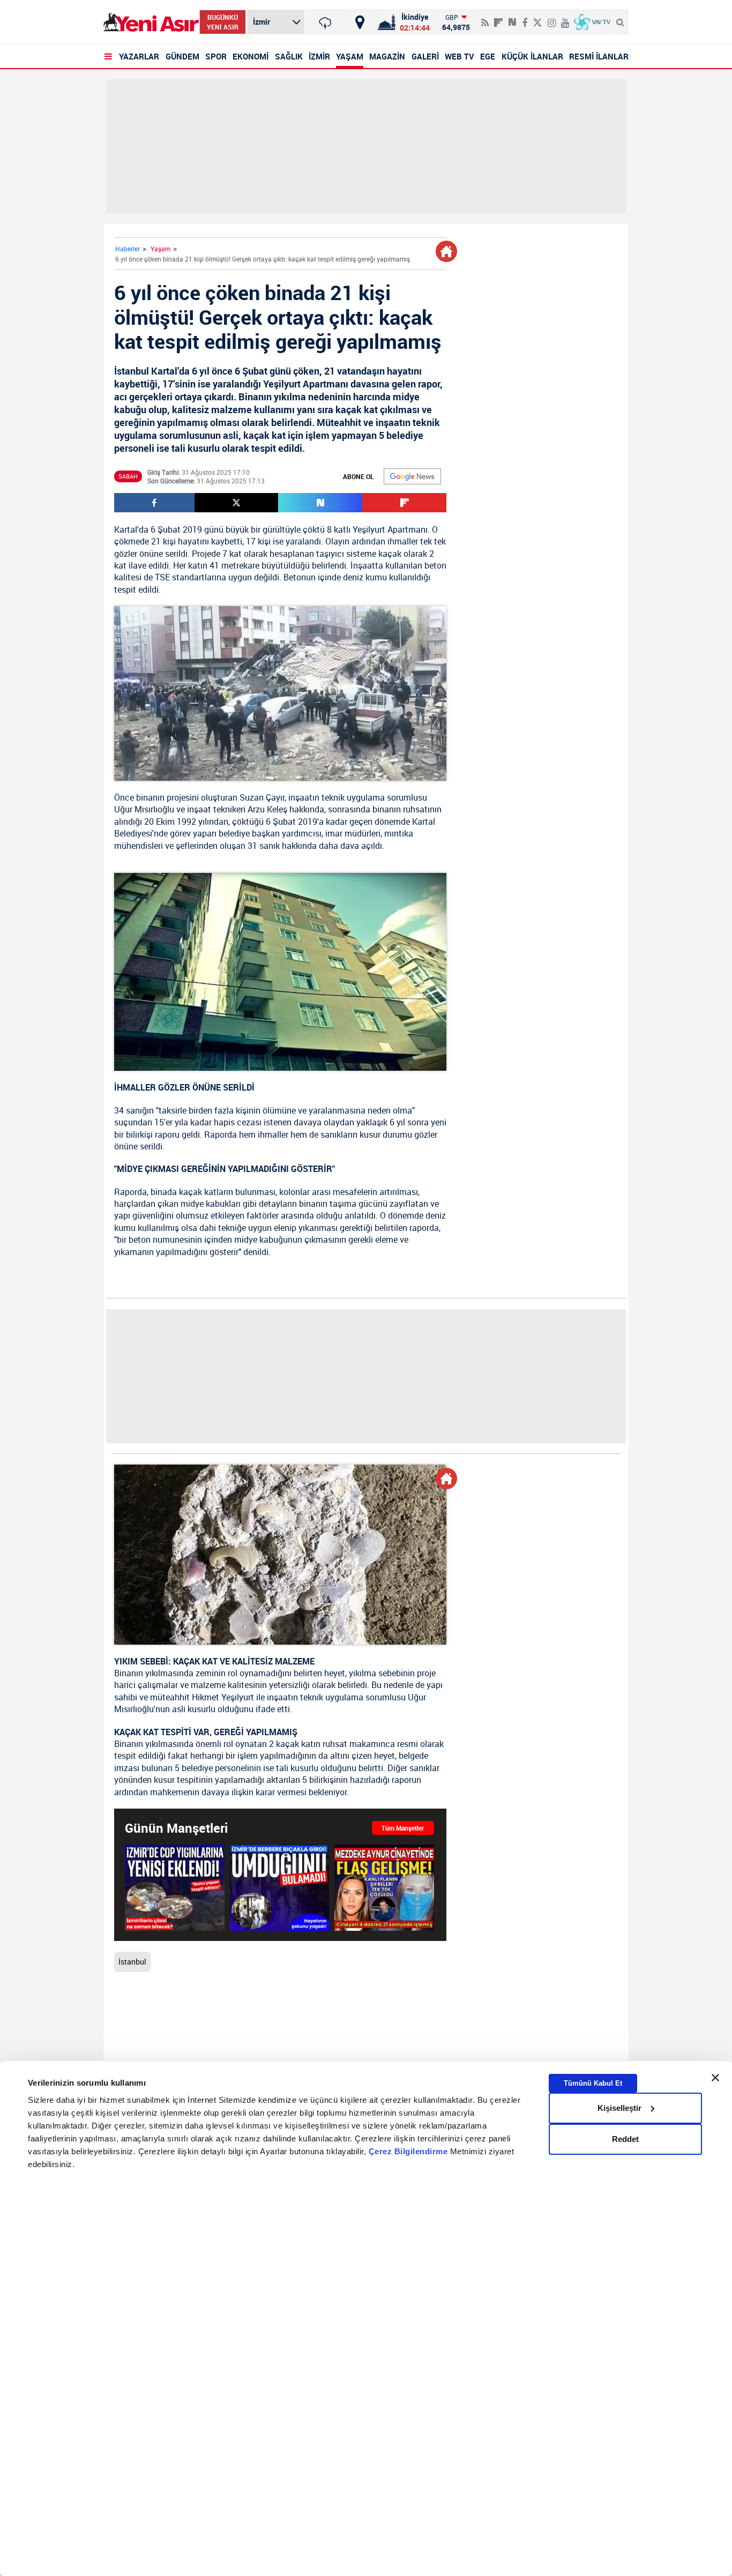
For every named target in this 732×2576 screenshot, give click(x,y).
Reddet (625, 2139)
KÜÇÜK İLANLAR (532, 56)
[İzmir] (327, 22)
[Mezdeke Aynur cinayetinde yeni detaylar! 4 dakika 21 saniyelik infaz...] (384, 1887)
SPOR (216, 56)
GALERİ (425, 56)
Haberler (128, 249)
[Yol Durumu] (360, 22)
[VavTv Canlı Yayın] (592, 22)
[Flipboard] (498, 19)
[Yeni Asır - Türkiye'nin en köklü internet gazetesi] (151, 22)
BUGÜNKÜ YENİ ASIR (223, 22)
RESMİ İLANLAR (599, 56)
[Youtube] (565, 18)
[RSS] (485, 18)
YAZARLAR (139, 56)
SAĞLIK (289, 56)
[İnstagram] (552, 18)
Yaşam (160, 249)
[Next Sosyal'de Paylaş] (512, 18)
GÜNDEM (182, 56)
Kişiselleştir (619, 2108)
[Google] (412, 476)
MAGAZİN (387, 56)
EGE (488, 56)
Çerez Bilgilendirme (409, 2151)
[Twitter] (537, 18)
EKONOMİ (251, 56)
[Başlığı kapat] (715, 2078)
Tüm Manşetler (403, 1828)
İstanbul (132, 1962)
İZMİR (319, 56)
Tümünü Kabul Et (593, 2083)
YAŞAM (350, 56)
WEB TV (460, 56)
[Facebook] (525, 18)
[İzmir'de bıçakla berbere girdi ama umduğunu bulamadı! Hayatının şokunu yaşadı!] (280, 1887)
